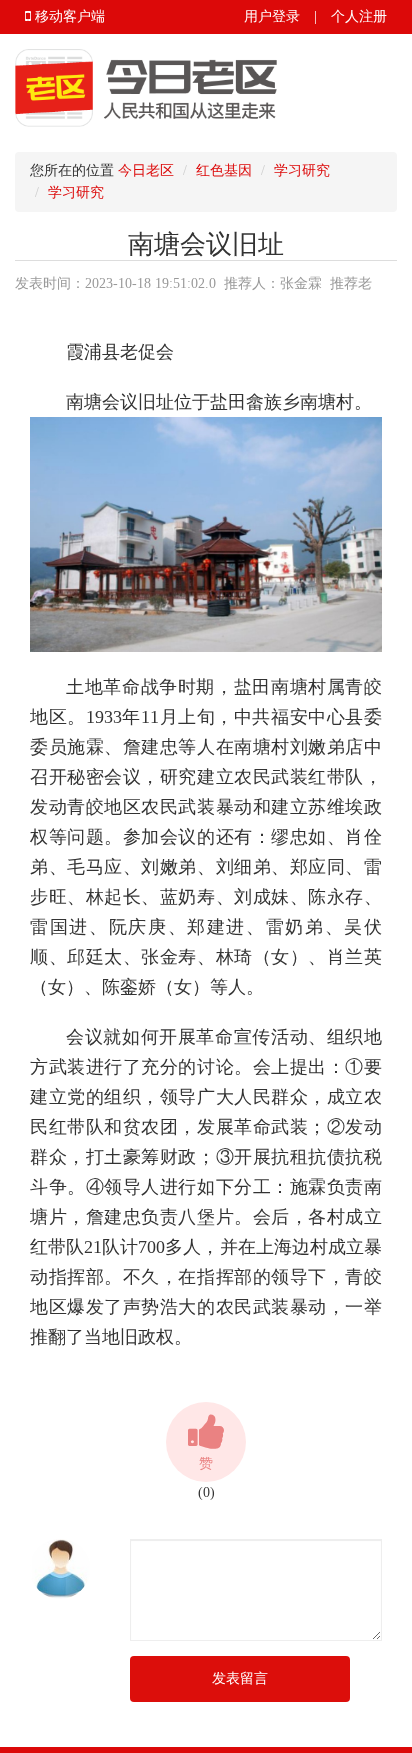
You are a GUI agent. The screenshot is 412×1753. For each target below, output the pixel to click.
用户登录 (272, 16)
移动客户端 (68, 16)
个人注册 (359, 16)
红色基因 (224, 170)
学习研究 (302, 170)
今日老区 (146, 170)
